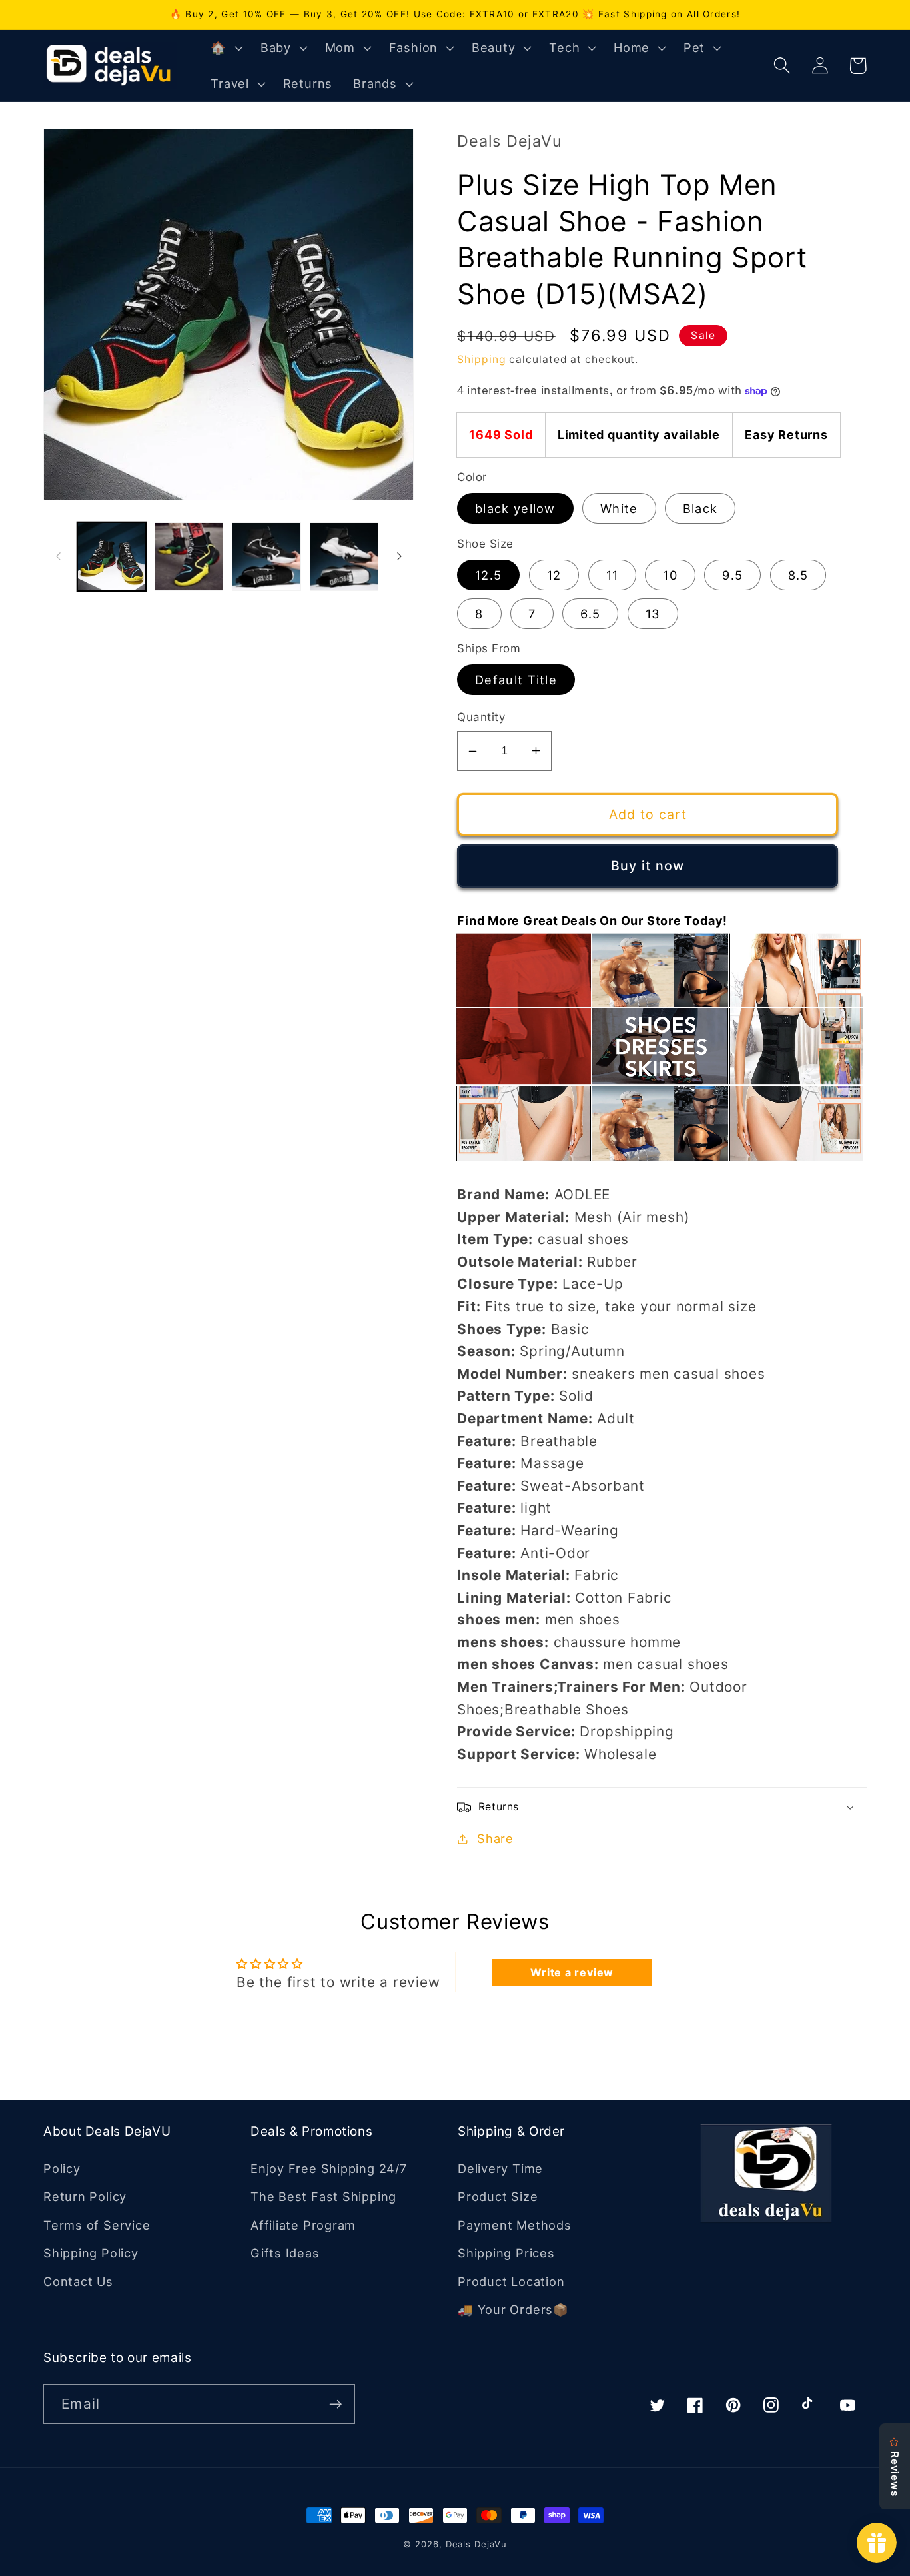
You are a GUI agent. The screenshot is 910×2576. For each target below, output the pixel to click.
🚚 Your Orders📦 (513, 2309)
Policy (62, 2168)
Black (700, 508)
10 (670, 575)
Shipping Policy (91, 2253)
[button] (225, 48)
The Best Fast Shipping (323, 2196)
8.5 (798, 575)
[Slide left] (58, 556)
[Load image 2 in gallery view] (189, 557)
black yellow (515, 508)
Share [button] (495, 1838)
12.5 (488, 575)
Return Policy (85, 2196)
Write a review (572, 1972)
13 (653, 614)
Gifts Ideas (285, 2253)
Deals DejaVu (476, 2544)
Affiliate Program (303, 2225)
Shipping (481, 359)
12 (554, 575)
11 (613, 575)
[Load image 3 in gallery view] (266, 557)
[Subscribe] (335, 2404)
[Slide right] (399, 556)
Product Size (498, 2196)
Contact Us (78, 2281)
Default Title (516, 680)
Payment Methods (515, 2225)
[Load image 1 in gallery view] (112, 557)
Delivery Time (500, 2168)
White (619, 508)
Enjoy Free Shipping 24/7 (329, 2168)
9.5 (732, 575)
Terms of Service (97, 2225)
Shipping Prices (506, 2253)
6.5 (590, 614)
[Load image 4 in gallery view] (344, 557)
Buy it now (648, 866)
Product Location (511, 2281)
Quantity (481, 717)
